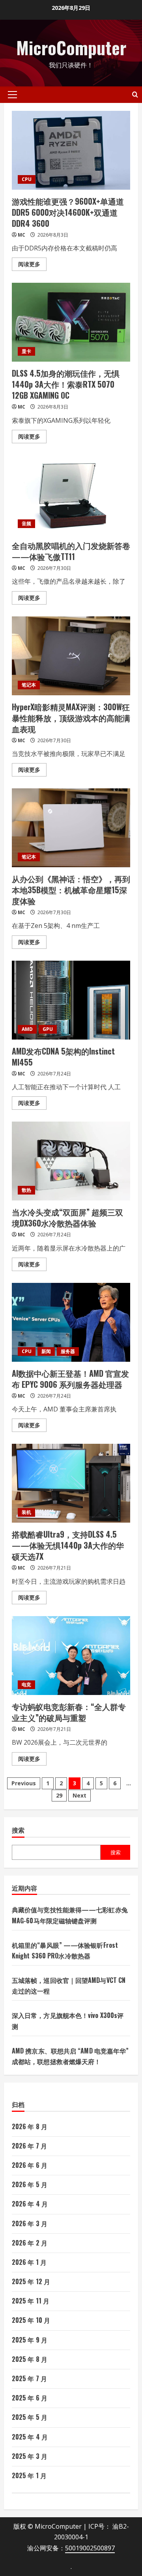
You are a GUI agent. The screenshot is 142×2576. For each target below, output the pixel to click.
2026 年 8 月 (30, 2126)
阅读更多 (32, 265)
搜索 (18, 1830)
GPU (48, 1029)
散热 (26, 1190)
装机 (26, 1512)
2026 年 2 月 (30, 2243)
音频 (26, 524)
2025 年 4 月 (30, 2437)
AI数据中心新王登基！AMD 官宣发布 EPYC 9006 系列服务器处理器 (71, 1322)
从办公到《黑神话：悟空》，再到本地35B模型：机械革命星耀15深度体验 (71, 828)
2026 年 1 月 (29, 2262)
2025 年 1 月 (29, 2475)
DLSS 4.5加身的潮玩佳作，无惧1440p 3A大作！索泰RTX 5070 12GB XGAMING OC (71, 322)
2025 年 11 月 (31, 2301)
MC (21, 235)
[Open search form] (135, 94)
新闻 (46, 1351)
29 (59, 1795)
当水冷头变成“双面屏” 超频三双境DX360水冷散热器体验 (71, 1161)
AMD (27, 1029)
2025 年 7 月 (29, 2378)
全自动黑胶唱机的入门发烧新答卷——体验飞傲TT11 (71, 495)
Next (79, 1795)
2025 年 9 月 (30, 2340)
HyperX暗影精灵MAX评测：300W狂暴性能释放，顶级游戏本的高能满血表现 (71, 656)
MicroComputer (71, 48)
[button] (12, 95)
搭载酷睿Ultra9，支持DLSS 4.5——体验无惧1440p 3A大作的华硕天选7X (71, 1483)
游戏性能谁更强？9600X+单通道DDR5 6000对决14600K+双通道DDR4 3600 (71, 150)
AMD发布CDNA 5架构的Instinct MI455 (71, 1000)
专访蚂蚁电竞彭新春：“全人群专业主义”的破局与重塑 (71, 1656)
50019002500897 (90, 2548)
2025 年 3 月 (30, 2456)
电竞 (26, 1685)
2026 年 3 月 (30, 2223)
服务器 (68, 1351)
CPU (27, 179)
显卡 (26, 351)
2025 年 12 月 (31, 2281)
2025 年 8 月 (30, 2359)
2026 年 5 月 (30, 2184)
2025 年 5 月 (30, 2417)
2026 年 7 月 (29, 2146)
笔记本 (29, 685)
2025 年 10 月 (31, 2320)
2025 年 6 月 (30, 2398)
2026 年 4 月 (30, 2204)
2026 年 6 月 (30, 2165)
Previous (24, 1783)
